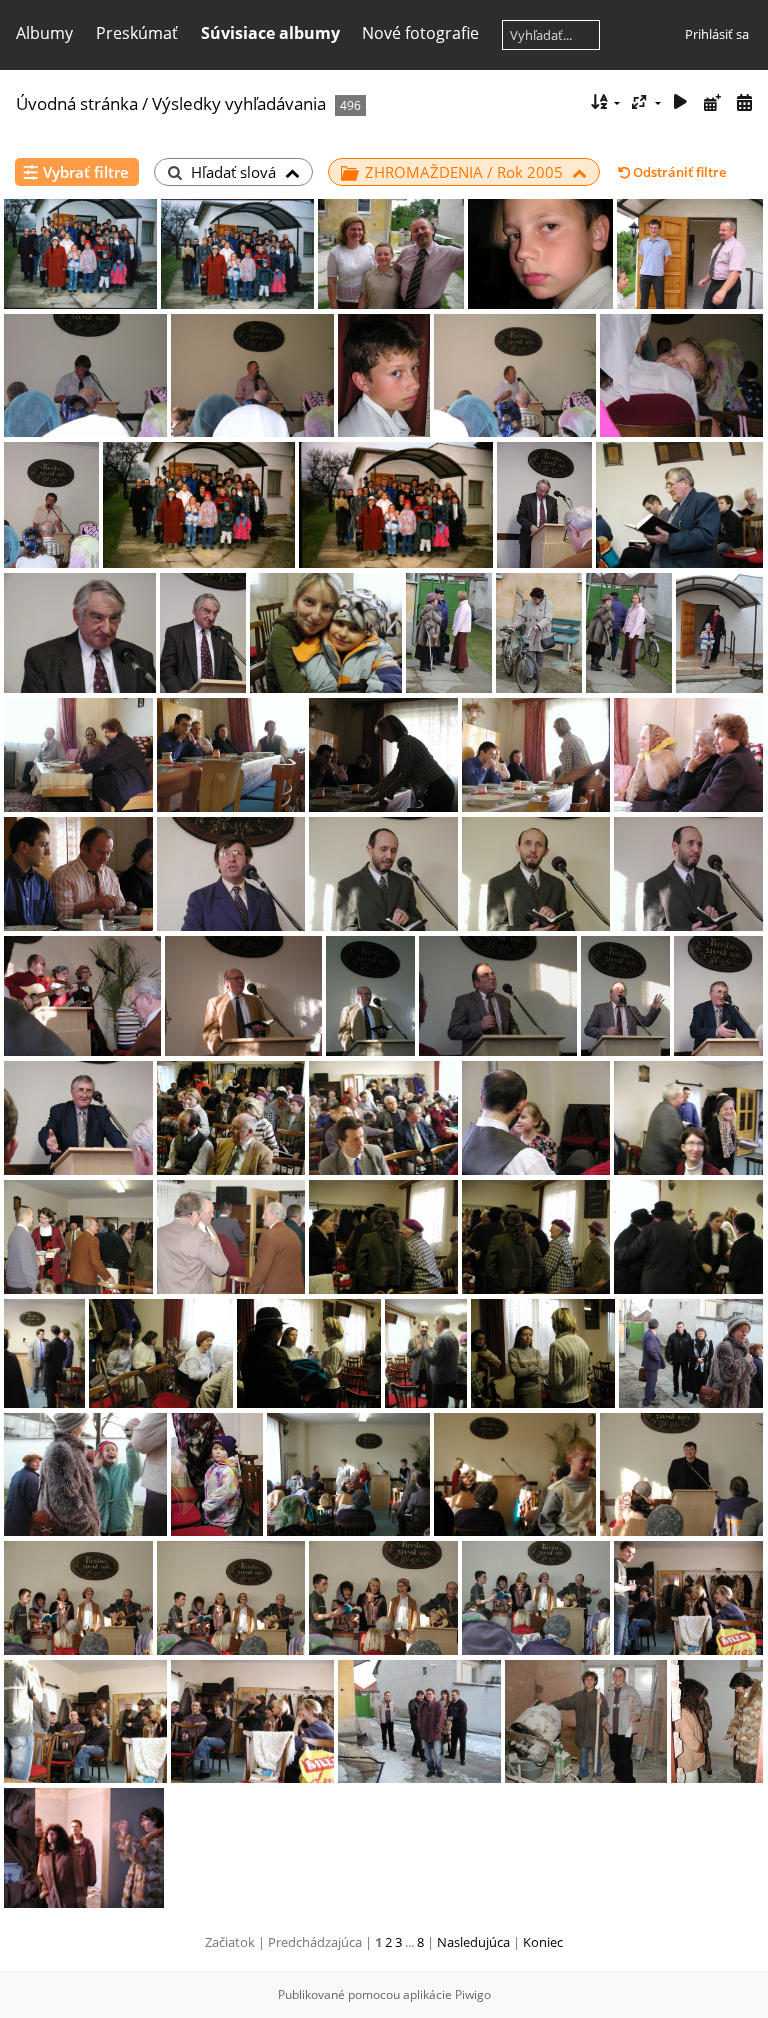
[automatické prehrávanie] (681, 102)
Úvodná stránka (77, 103)
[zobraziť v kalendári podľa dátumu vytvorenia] (744, 102)
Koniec (543, 1942)
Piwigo (473, 1994)
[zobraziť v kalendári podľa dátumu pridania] (712, 102)
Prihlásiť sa (717, 34)
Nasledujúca (473, 1942)
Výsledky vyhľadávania (239, 103)
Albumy (44, 33)
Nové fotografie (420, 33)
